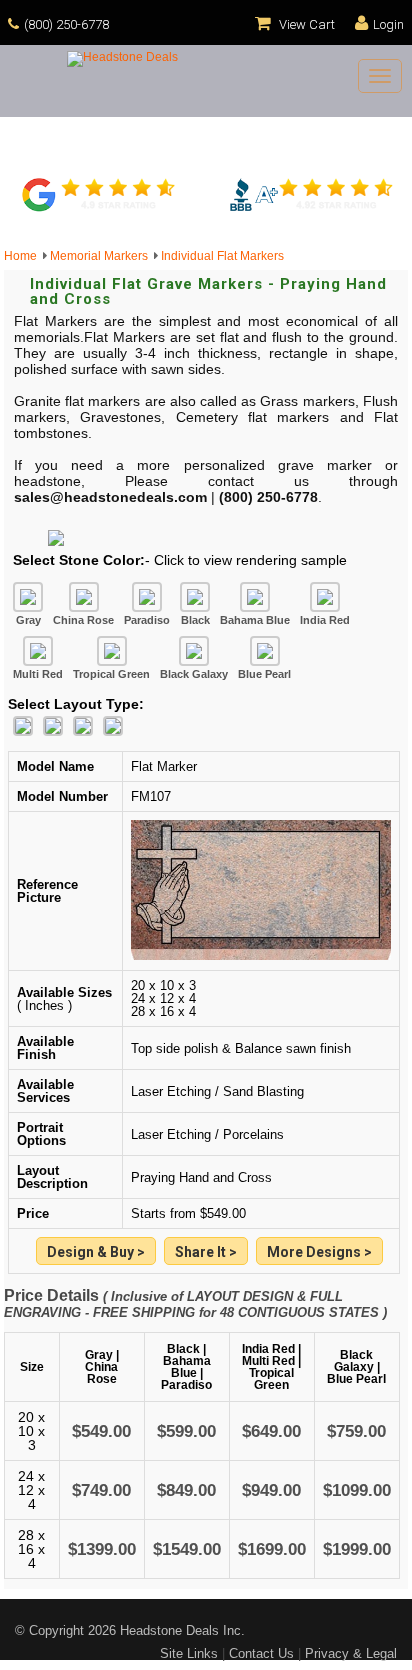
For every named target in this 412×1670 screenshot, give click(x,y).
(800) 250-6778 (66, 24)
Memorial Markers (102, 256)
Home (23, 256)
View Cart (305, 24)
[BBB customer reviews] (311, 209)
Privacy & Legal (351, 1653)
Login (388, 24)
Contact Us (261, 1653)
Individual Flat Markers (222, 256)
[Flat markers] (319, 1252)
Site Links (189, 1653)
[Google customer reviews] (101, 209)
